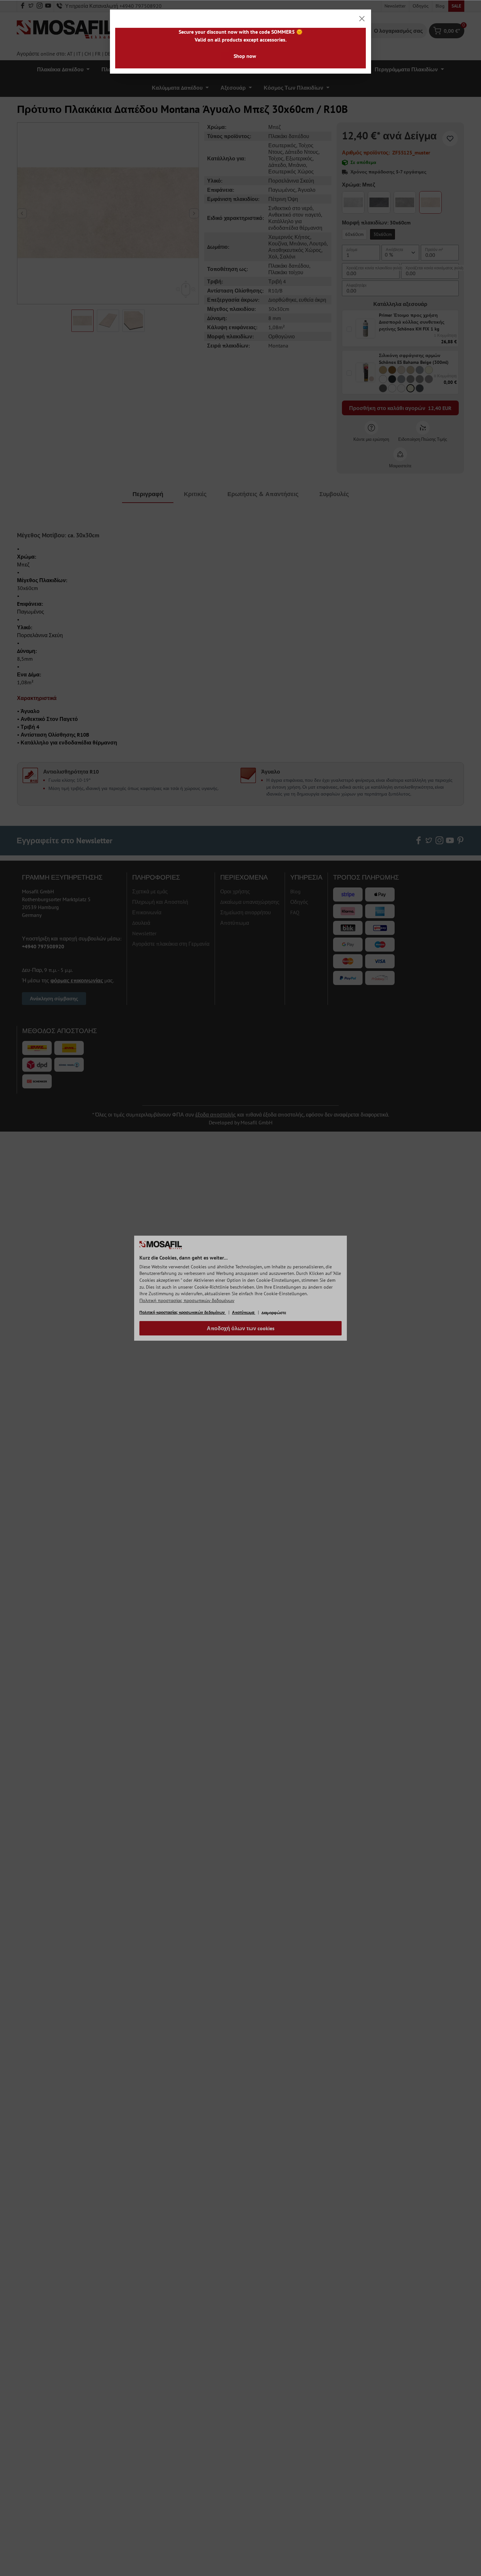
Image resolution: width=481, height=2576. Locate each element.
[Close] (362, 19)
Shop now (245, 56)
